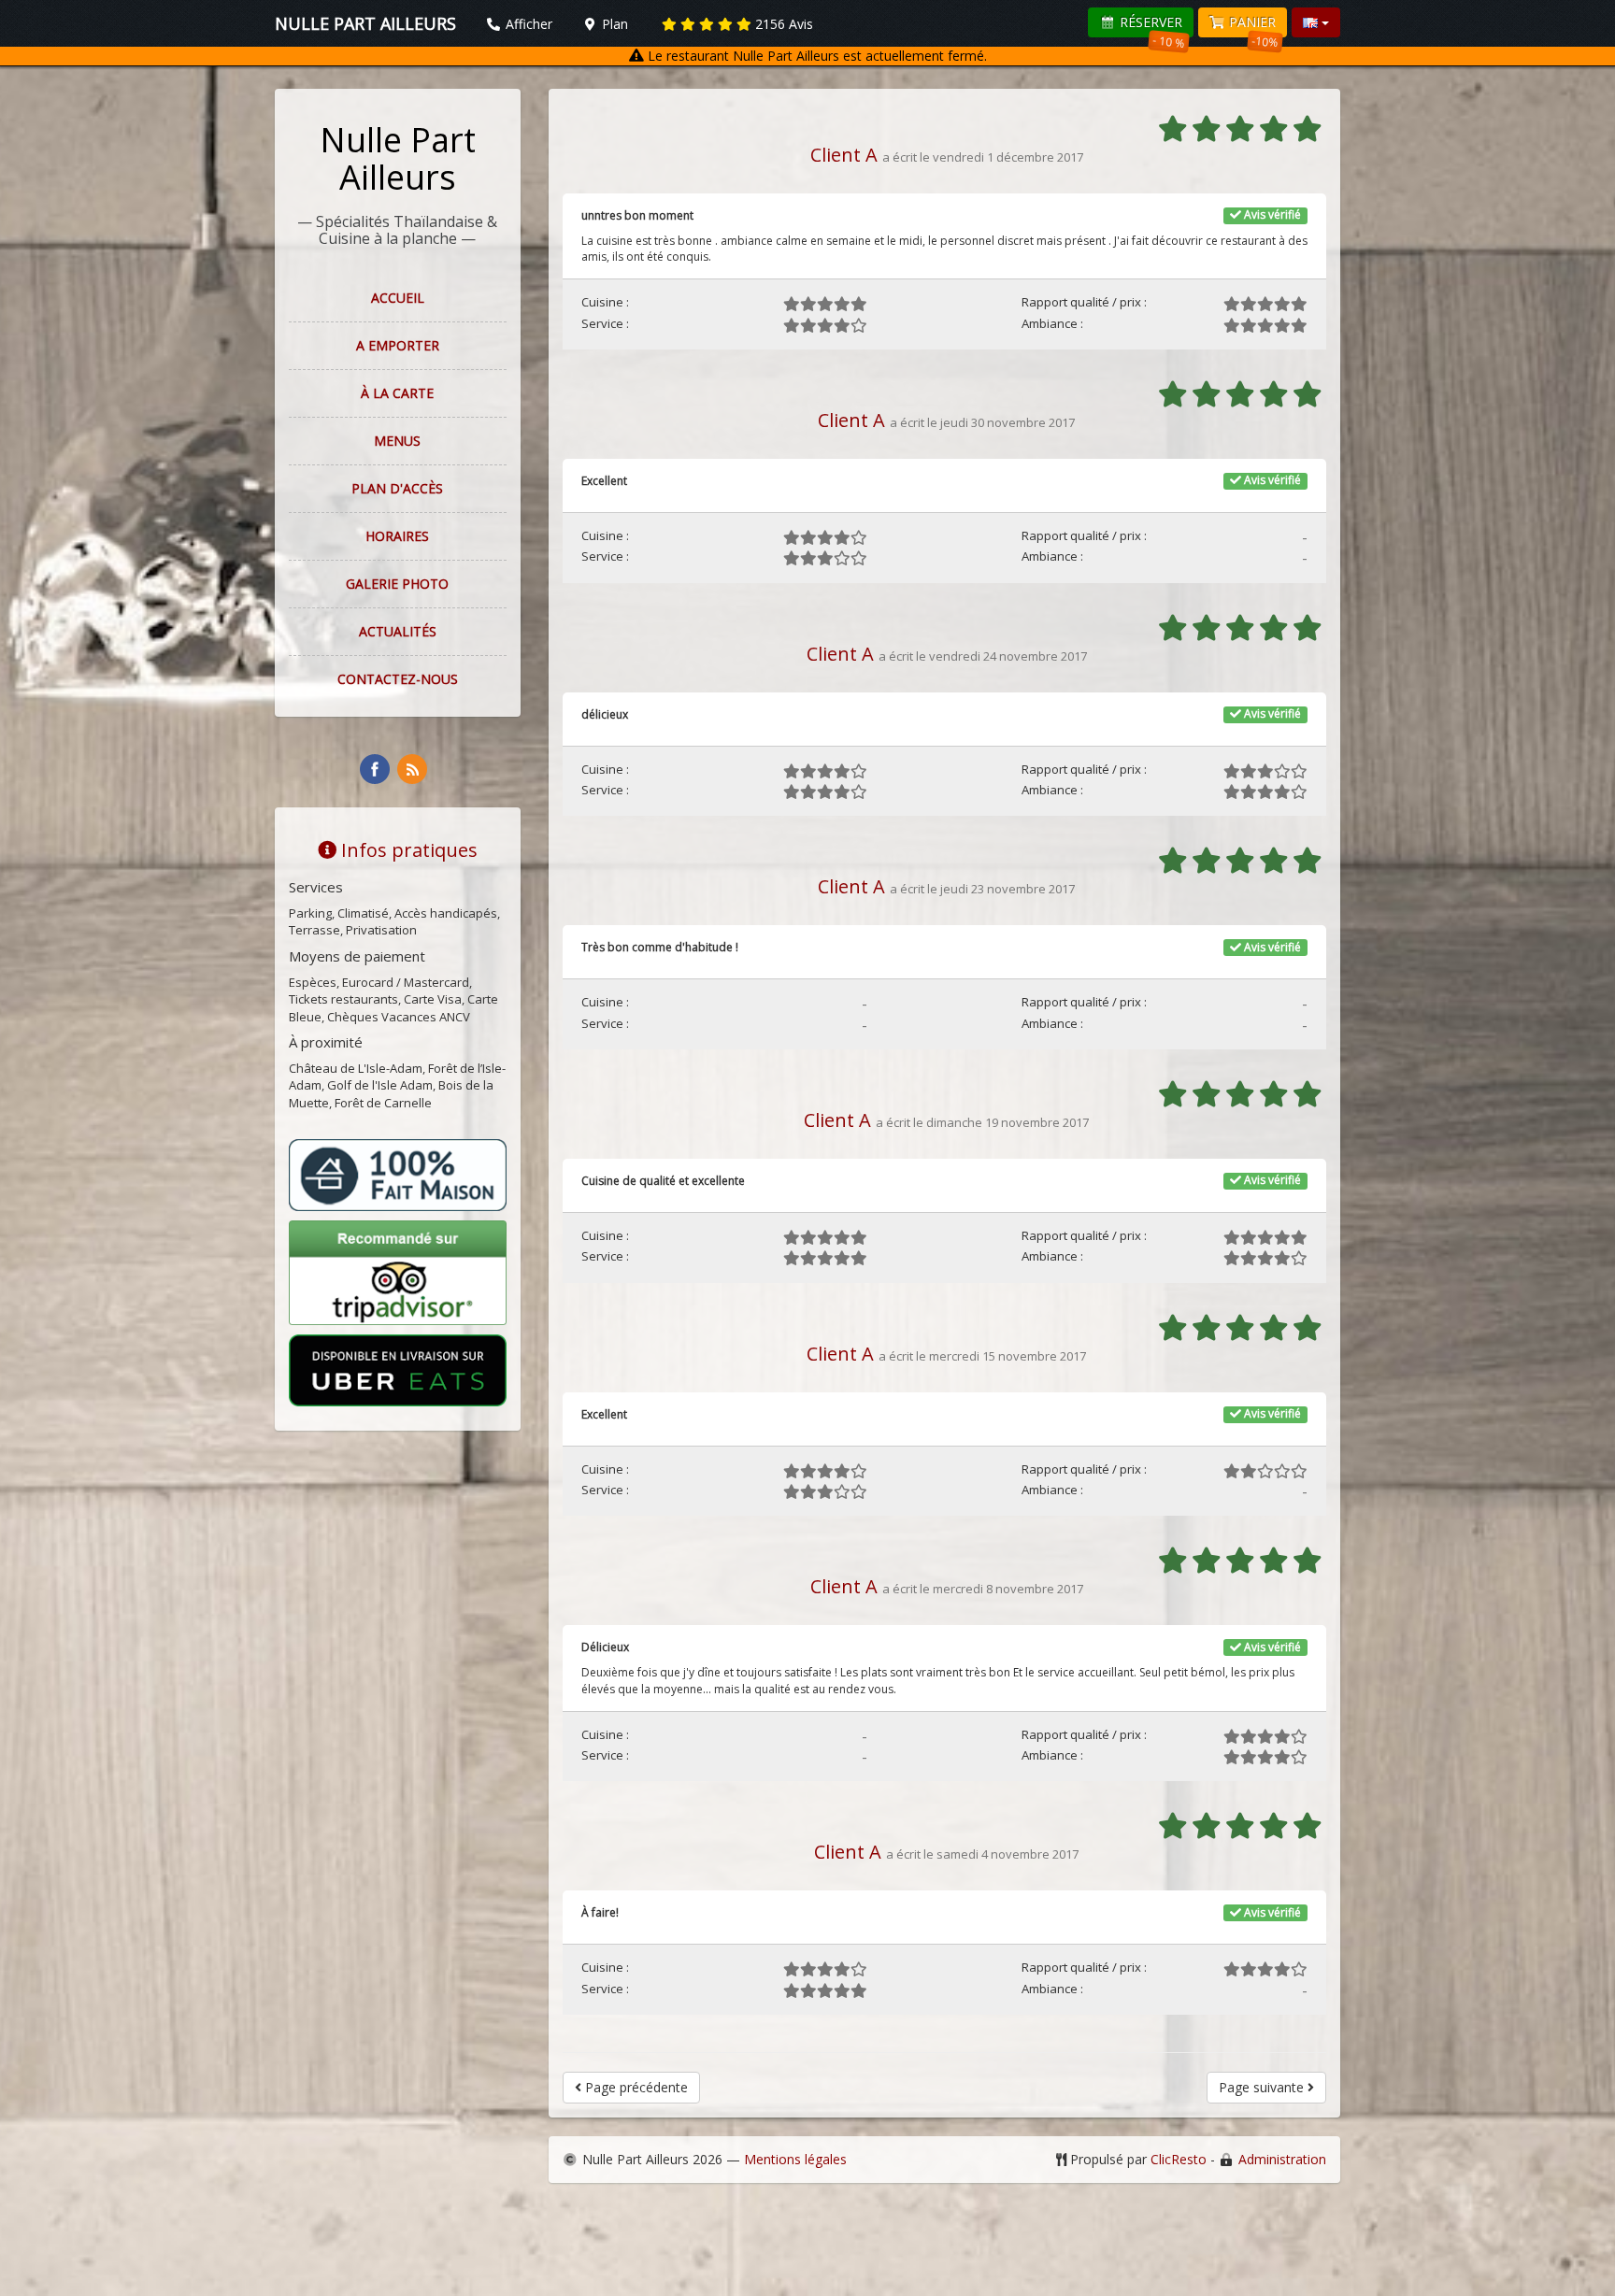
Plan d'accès (397, 488)
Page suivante (1263, 2087)
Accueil (398, 298)
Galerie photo (397, 584)
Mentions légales (795, 2159)
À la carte (397, 393)
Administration (1282, 2159)
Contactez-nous (398, 679)
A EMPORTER (398, 345)
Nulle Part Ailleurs (398, 158)
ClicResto (1179, 2159)
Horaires (397, 536)
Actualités (398, 631)
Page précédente (635, 2087)
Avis (784, 24)
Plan (613, 24)
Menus (397, 441)
